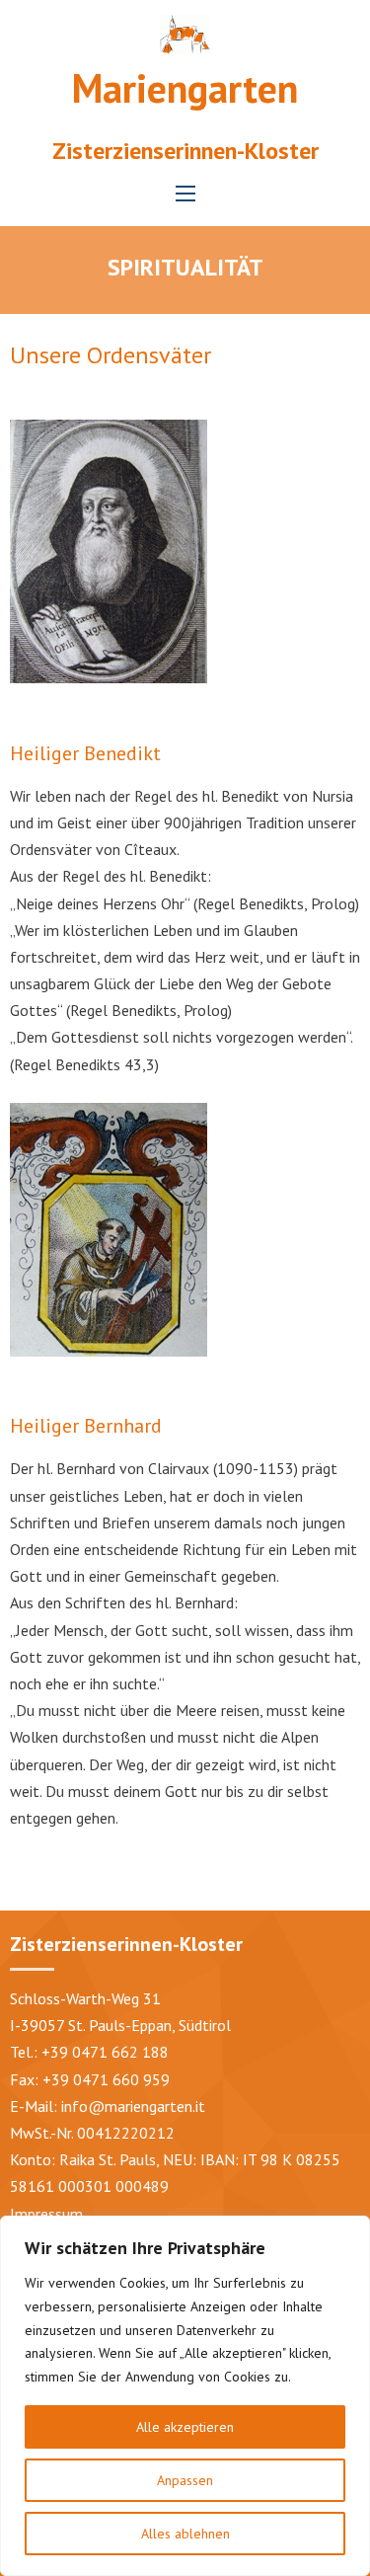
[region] (185, 2396)
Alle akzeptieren (185, 2427)
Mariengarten (185, 88)
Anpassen (185, 2480)
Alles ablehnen (185, 2534)
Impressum (46, 2214)
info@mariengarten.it (133, 2106)
